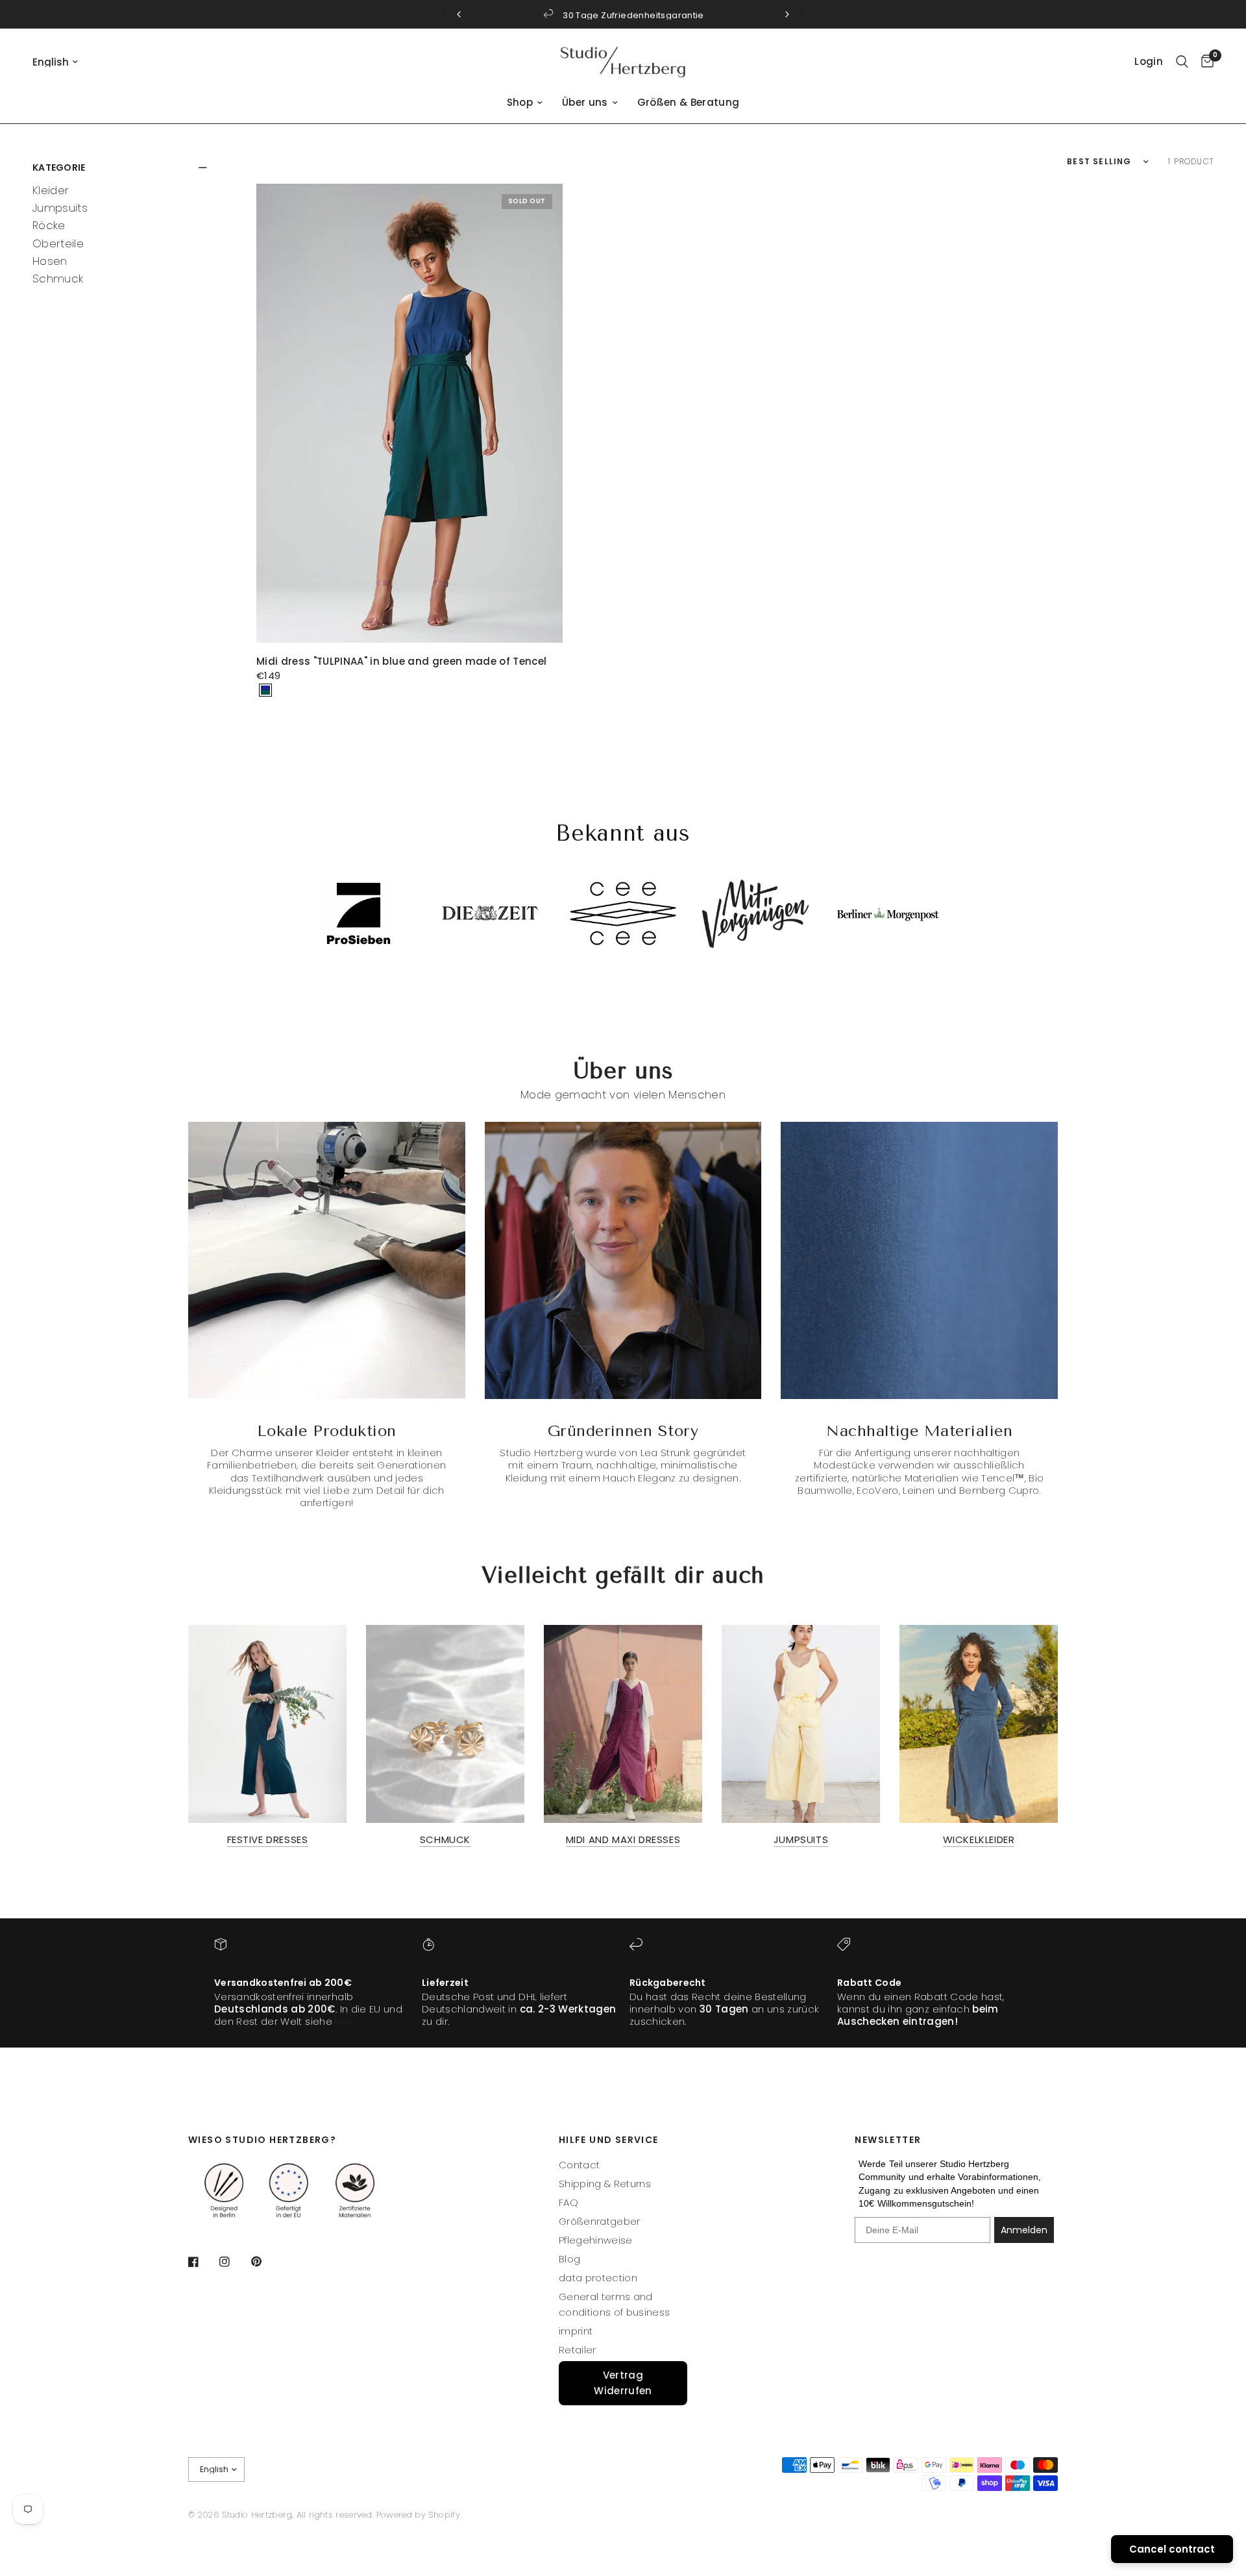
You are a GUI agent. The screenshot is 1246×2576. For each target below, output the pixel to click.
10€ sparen (688, 1383)
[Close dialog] (801, 1134)
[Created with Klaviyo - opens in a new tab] (623, 1450)
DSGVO (712, 1414)
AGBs (762, 1414)
